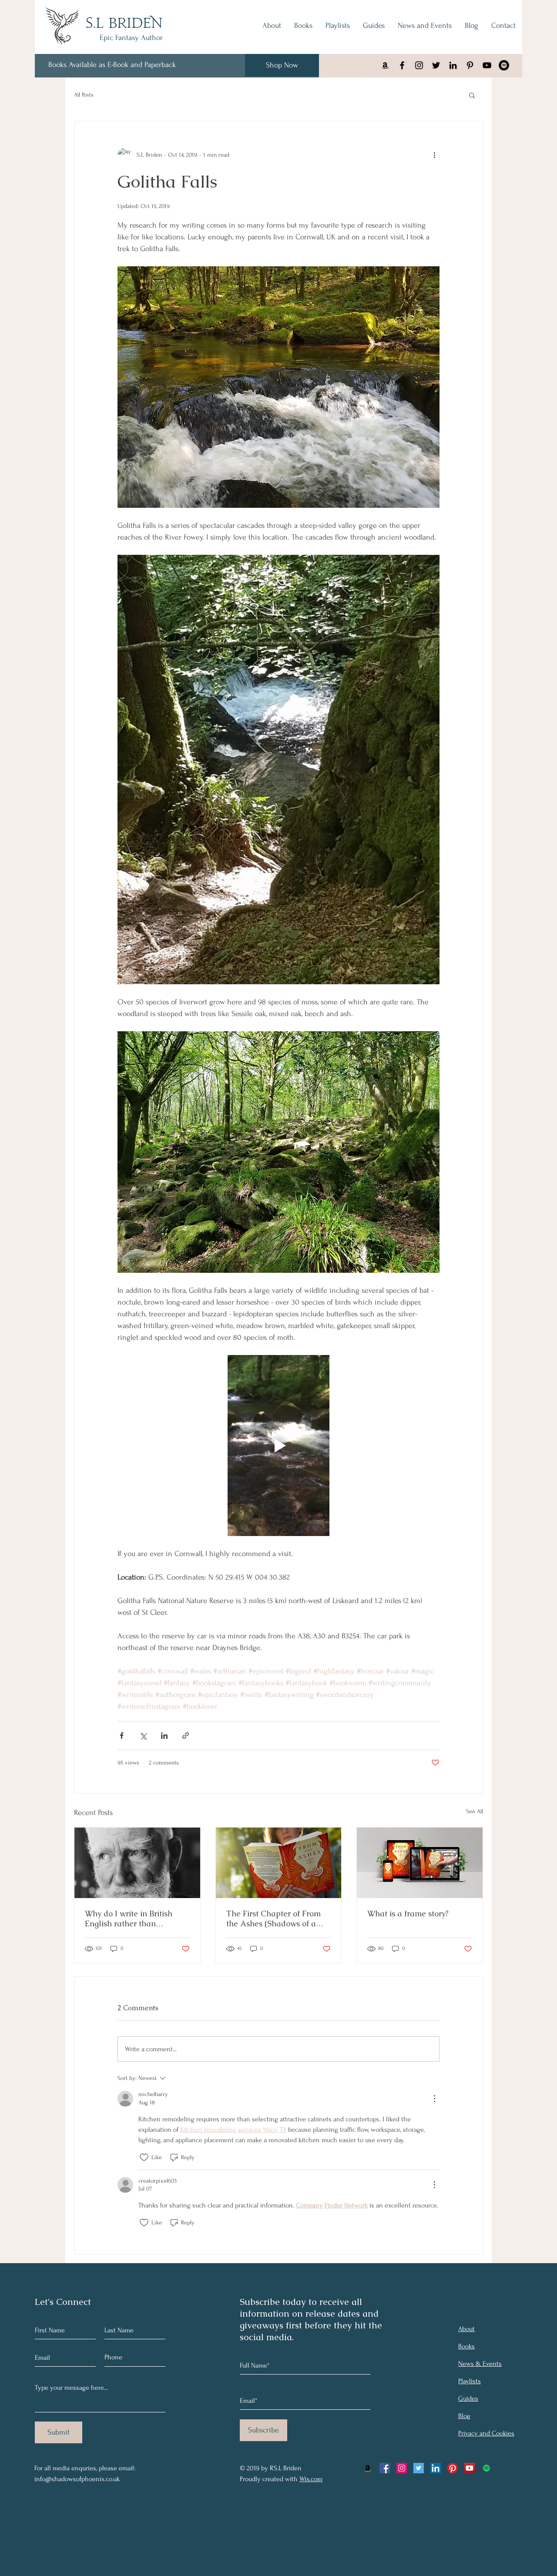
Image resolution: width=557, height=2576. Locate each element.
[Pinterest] (453, 2468)
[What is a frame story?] (420, 1863)
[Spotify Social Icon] (487, 2468)
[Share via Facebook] (122, 1736)
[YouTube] (487, 65)
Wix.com (311, 2479)
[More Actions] (434, 2099)
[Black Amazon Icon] (385, 65)
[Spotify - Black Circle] (504, 65)
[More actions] (434, 154)
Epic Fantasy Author (131, 38)
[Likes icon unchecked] (144, 2157)
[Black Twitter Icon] (436, 65)
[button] (472, 95)
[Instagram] (419, 65)
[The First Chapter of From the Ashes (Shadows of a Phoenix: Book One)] (279, 1863)
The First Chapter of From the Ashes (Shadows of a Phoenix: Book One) (273, 1919)
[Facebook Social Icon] (385, 2468)
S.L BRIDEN (124, 24)
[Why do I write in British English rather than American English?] (137, 1863)
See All (475, 1811)
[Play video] (278, 1446)
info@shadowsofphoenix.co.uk (77, 2479)
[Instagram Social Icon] (402, 2468)
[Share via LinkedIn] (164, 1736)
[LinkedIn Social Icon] (436, 2468)
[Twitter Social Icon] (419, 2468)
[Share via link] (186, 1736)
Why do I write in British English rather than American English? (129, 1919)
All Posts (84, 95)
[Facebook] (402, 65)
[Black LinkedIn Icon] (453, 65)
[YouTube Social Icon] (470, 2468)
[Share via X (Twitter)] (143, 1736)
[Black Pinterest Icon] (470, 65)
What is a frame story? (408, 1914)
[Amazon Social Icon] (368, 2468)
